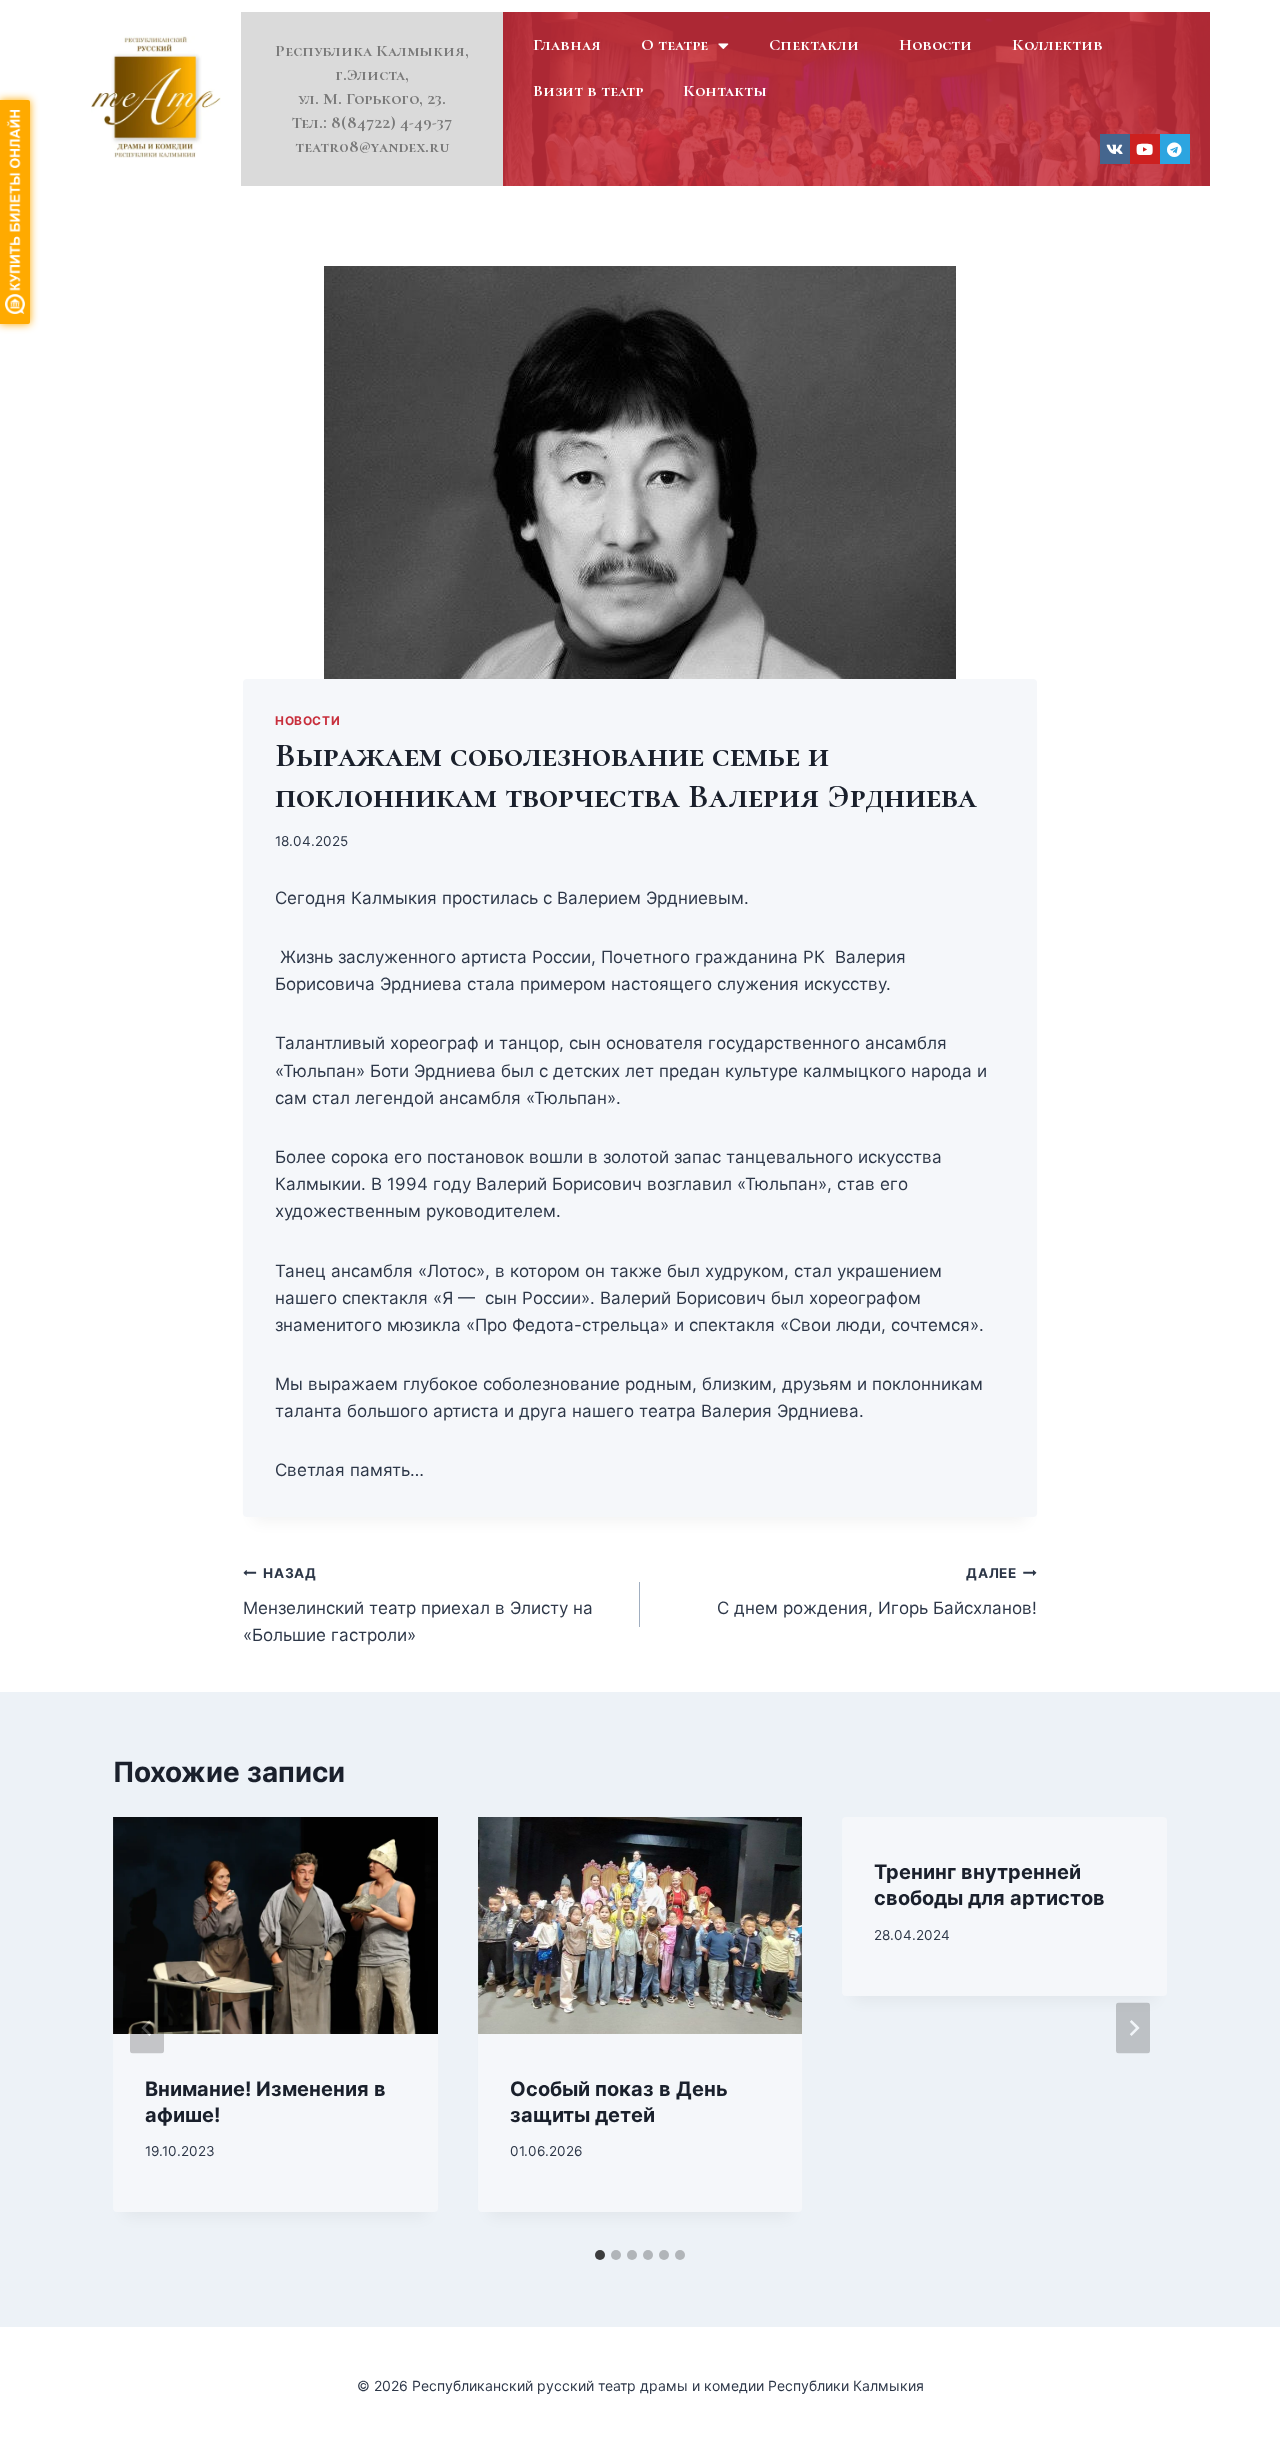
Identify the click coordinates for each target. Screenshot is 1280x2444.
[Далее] (1133, 2027)
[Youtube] (1145, 149)
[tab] (600, 2255)
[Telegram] (1175, 149)
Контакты (725, 90)
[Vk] (1115, 149)
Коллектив (1057, 44)
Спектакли (814, 44)
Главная (567, 44)
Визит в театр (588, 90)
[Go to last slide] (147, 2027)
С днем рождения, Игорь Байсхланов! (877, 1591)
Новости (935, 44)
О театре (674, 44)
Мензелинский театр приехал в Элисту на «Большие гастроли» (418, 1605)
